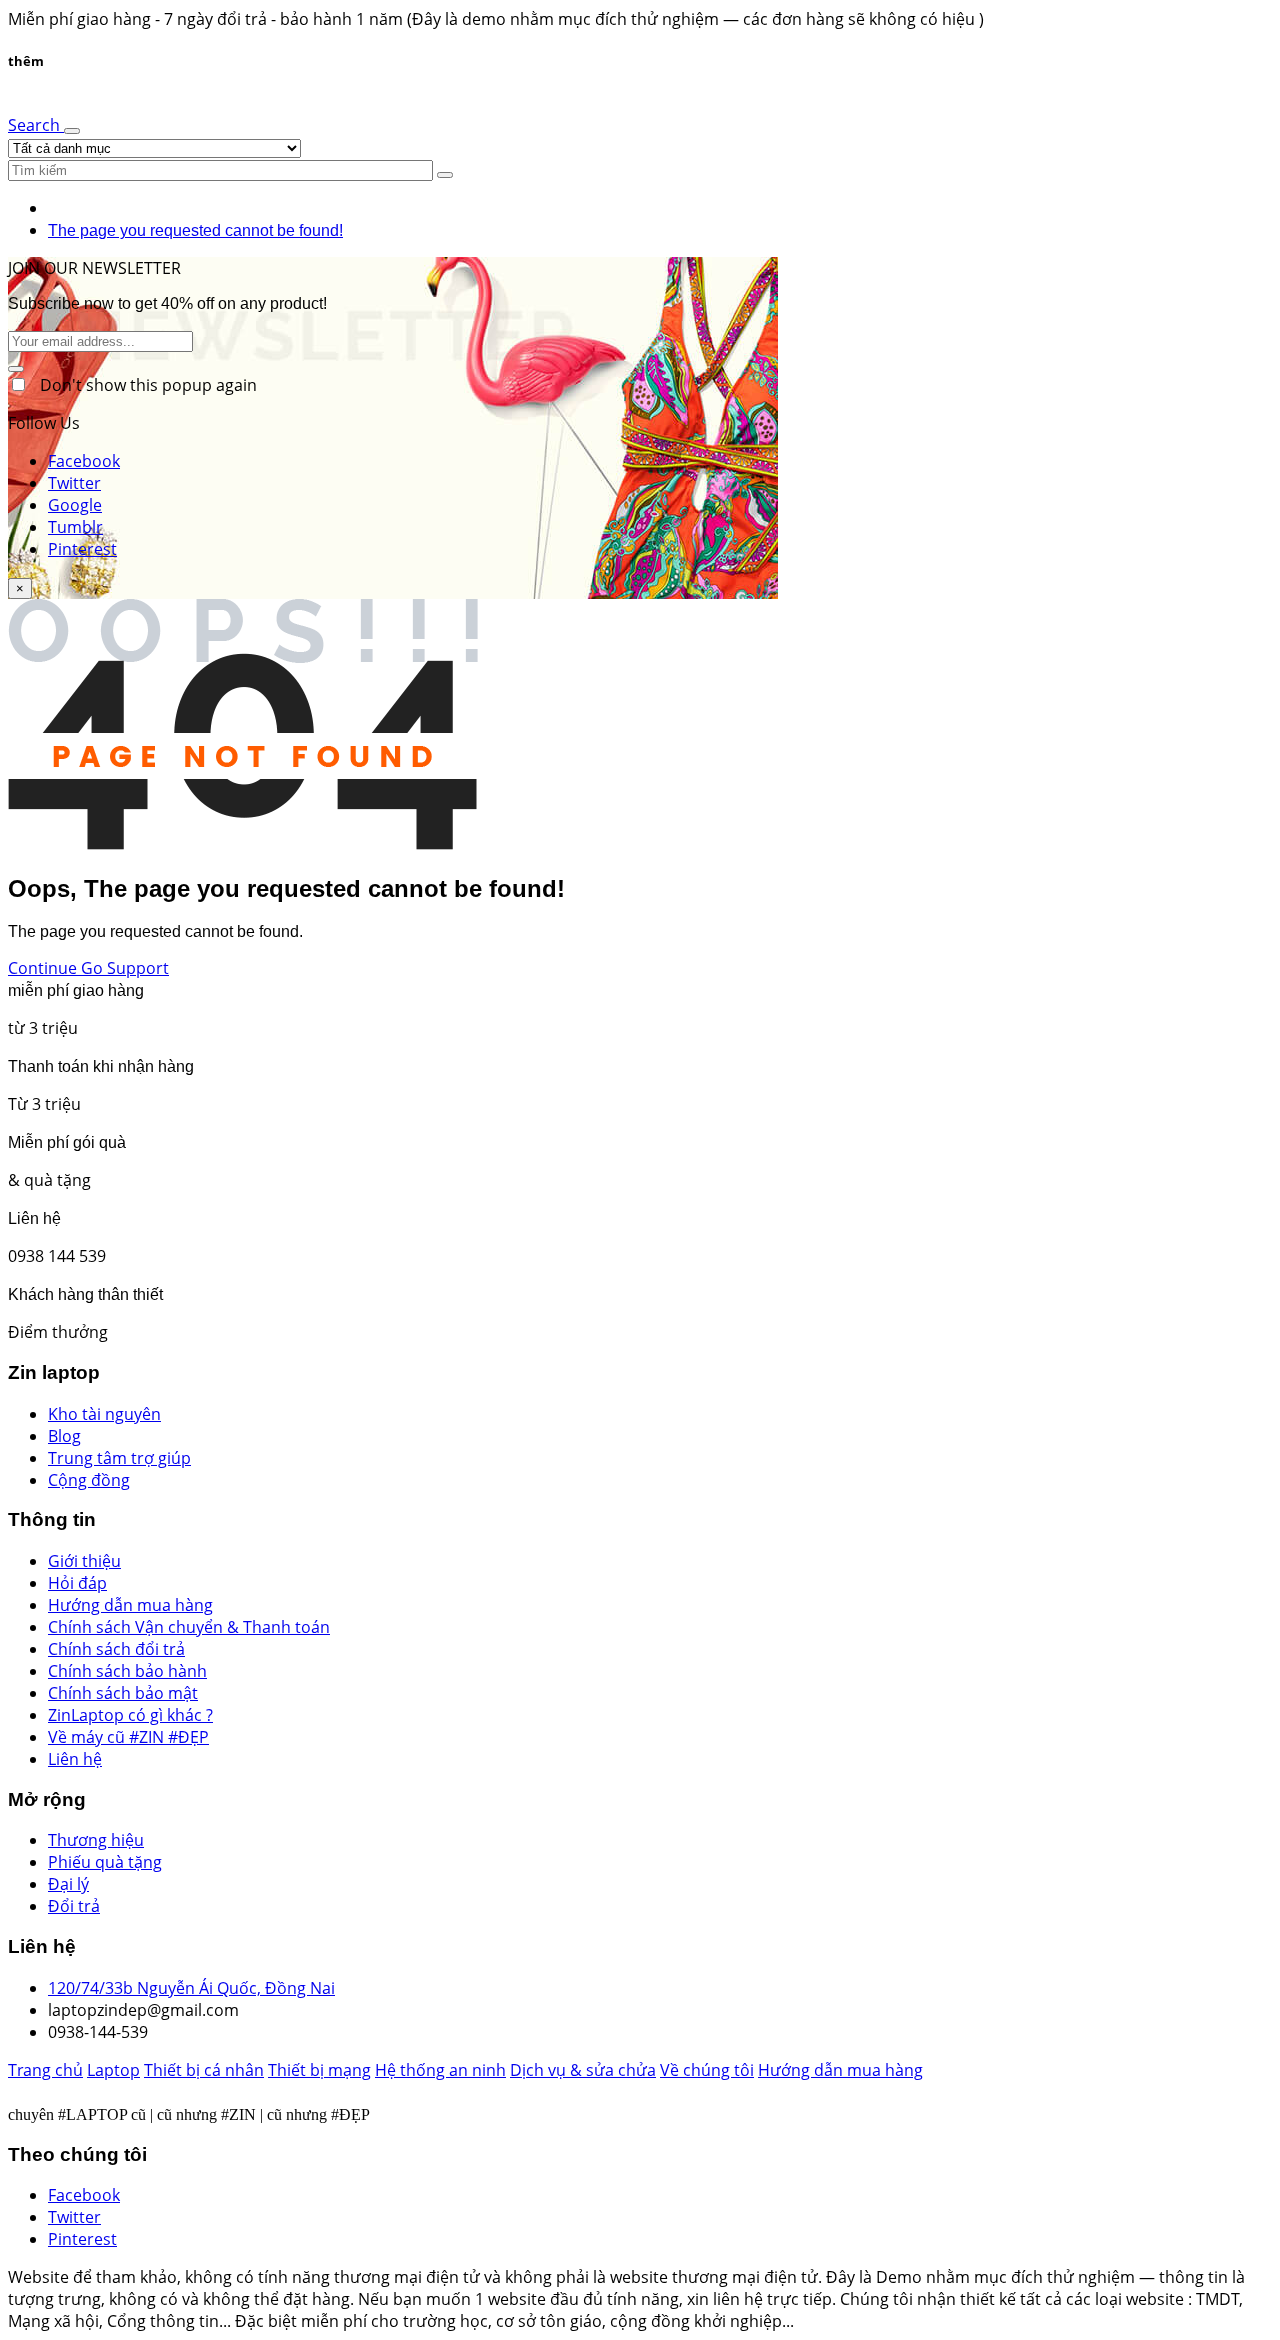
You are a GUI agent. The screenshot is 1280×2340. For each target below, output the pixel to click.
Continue (44, 968)
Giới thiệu (84, 1561)
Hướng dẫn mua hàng (130, 1605)
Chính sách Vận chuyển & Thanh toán (189, 1627)
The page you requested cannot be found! (195, 230)
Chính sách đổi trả (116, 1649)
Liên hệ (75, 1759)
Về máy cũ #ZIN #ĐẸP (128, 1737)
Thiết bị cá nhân (204, 2070)
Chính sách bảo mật (123, 1693)
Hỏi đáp (77, 1583)
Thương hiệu (96, 1840)
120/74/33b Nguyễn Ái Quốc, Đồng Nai (191, 1988)
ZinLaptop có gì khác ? (130, 1715)
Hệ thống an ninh (440, 2070)
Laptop (113, 2070)
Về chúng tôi (707, 2070)
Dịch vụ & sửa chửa (583, 2070)
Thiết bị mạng (319, 2070)
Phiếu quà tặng (105, 1862)
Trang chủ (45, 2070)
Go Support (125, 968)
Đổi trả (74, 1906)
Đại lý (68, 1884)
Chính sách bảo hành (127, 1671)
